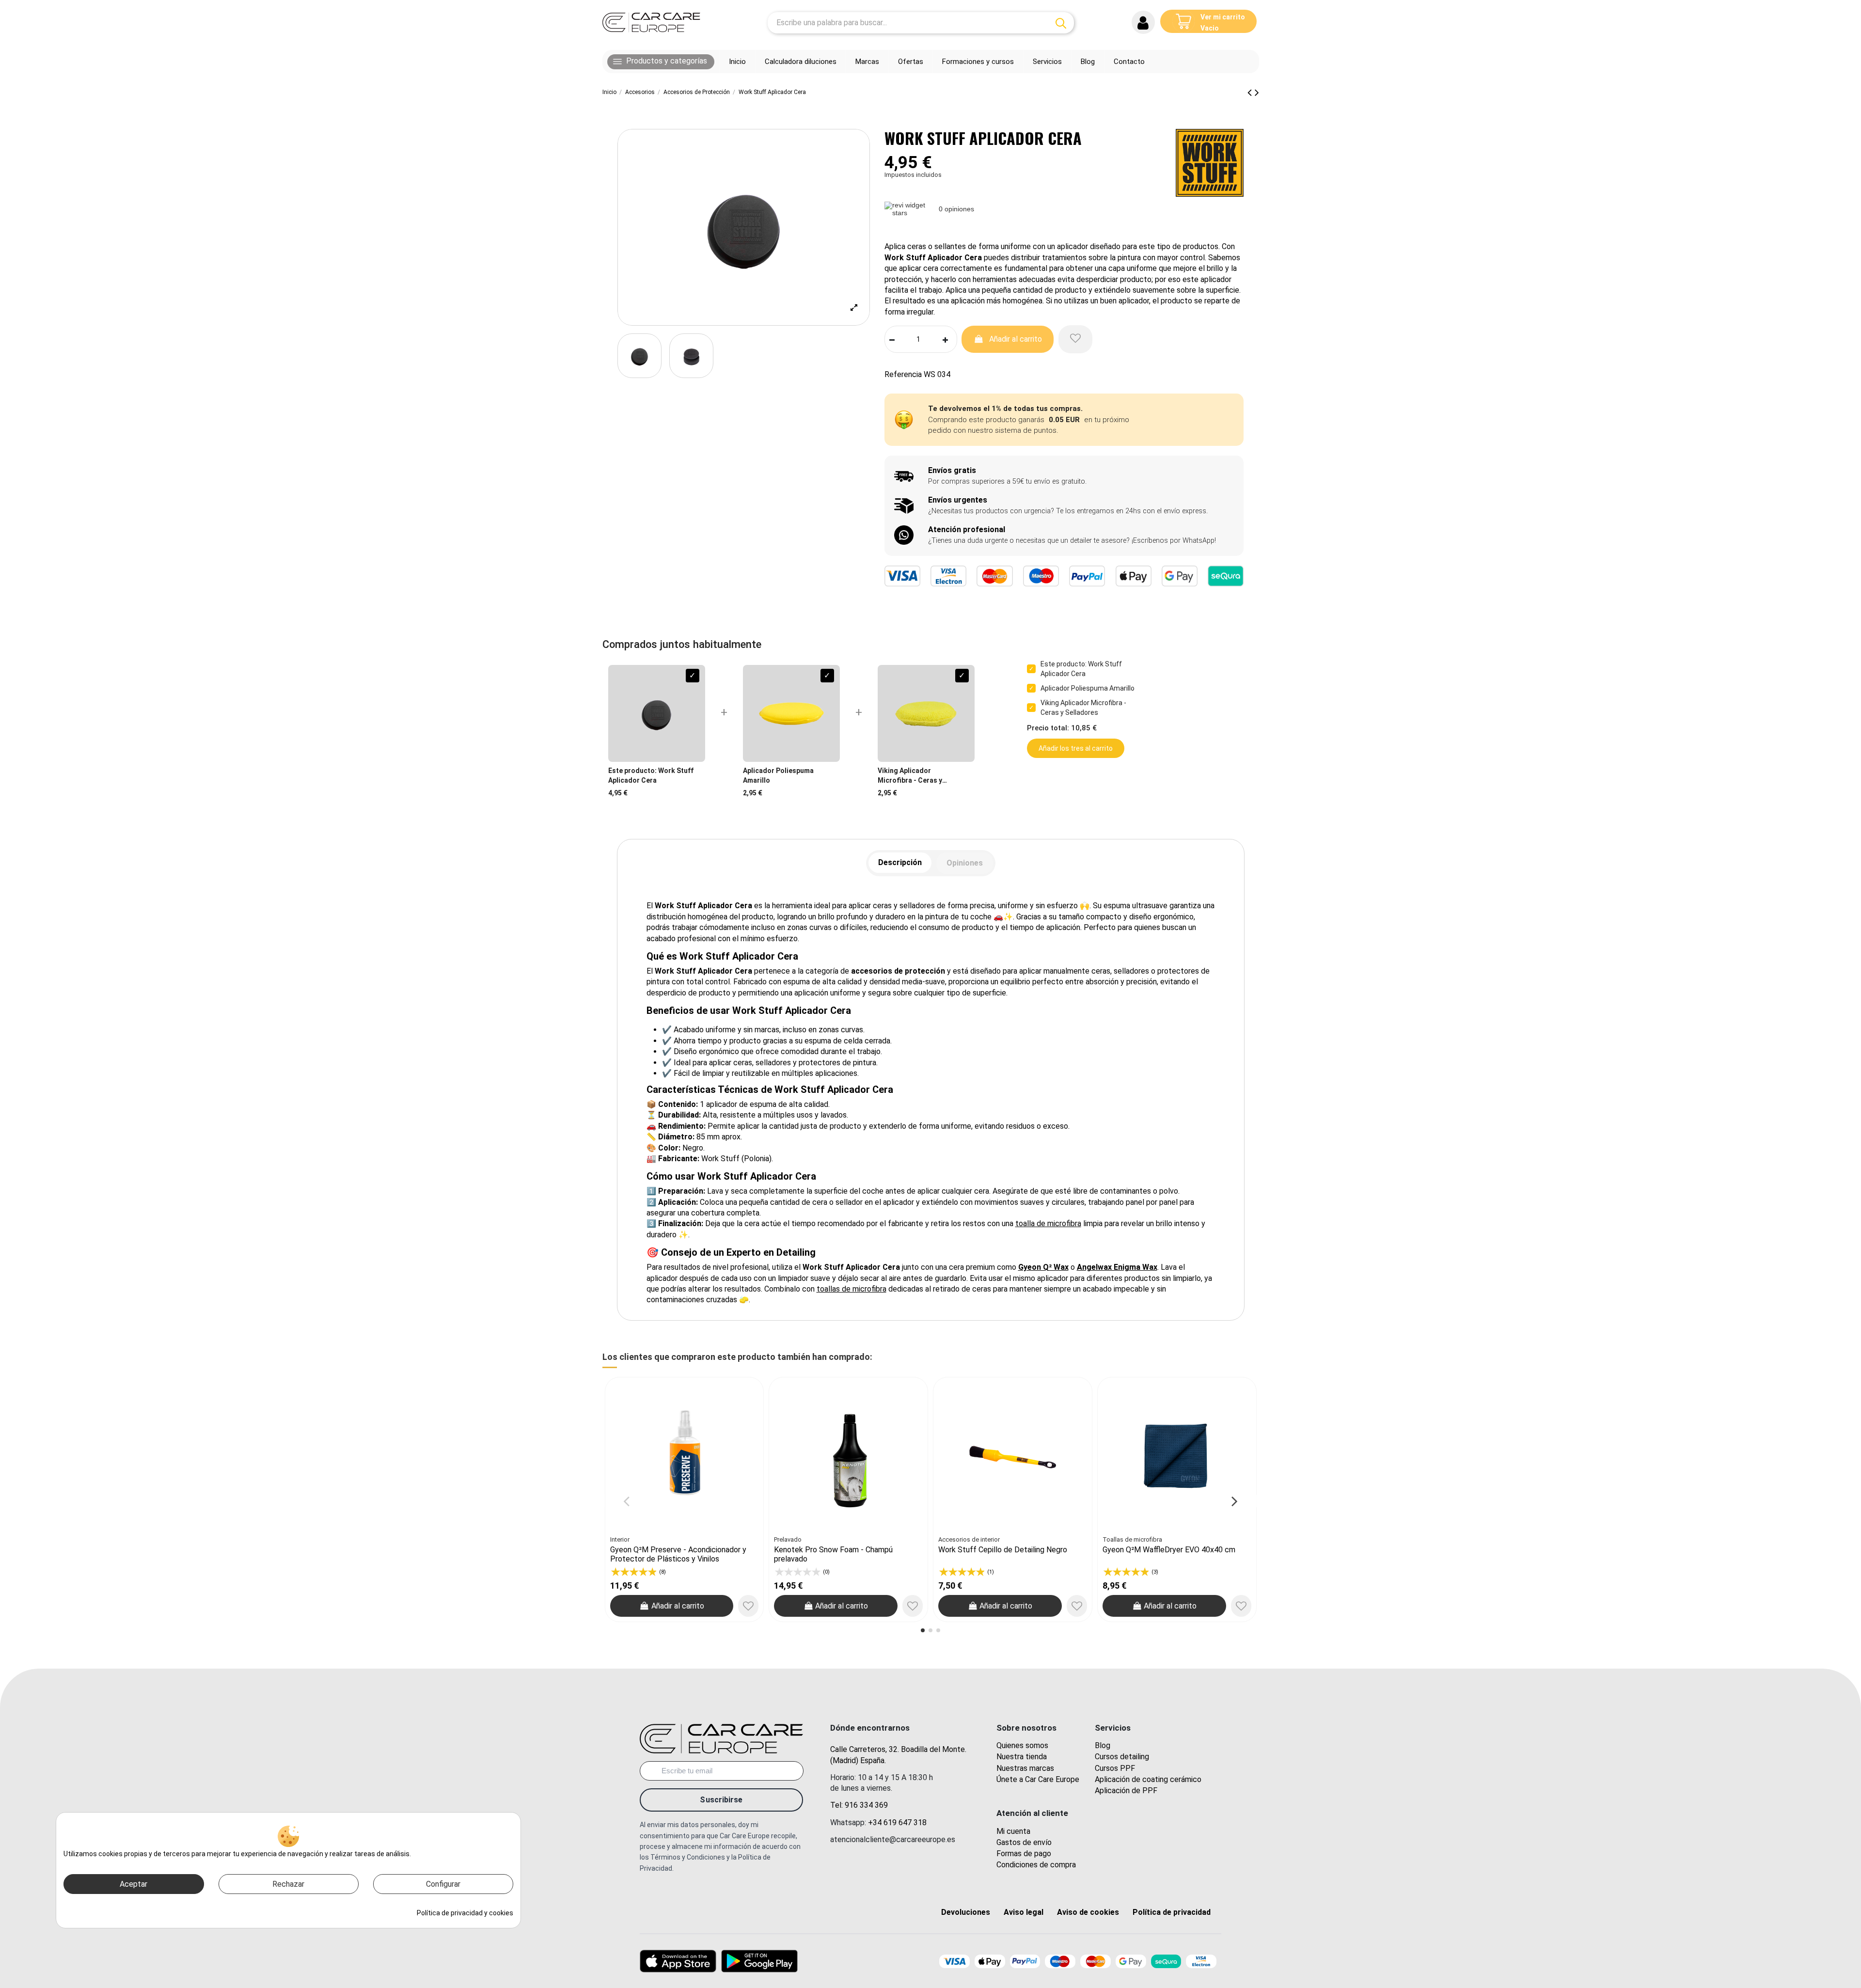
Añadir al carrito (1016, 339)
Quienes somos (1022, 1745)
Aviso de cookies (1088, 1912)
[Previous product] (1251, 93)
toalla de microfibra (1048, 1223)
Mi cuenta (1013, 1831)
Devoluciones (966, 1912)
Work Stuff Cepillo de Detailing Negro (1003, 1550)
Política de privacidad (1172, 1912)
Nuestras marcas (1025, 1768)
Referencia (903, 374)
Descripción (900, 862)
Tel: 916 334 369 (859, 1805)
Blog (1103, 1745)
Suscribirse (721, 1800)
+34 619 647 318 (897, 1822)
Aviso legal (1024, 1912)
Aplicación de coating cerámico (1148, 1779)
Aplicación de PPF (1126, 1791)
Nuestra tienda (1022, 1757)
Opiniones (965, 863)
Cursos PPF (1115, 1768)
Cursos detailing (1122, 1757)
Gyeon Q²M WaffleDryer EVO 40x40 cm (1169, 1550)
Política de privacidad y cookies (465, 1913)
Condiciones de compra (1036, 1865)
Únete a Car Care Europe (1038, 1779)
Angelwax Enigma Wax (1117, 1267)
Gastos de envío (1024, 1842)
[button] (661, 62)
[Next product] (1257, 93)
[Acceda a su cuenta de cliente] (1143, 22)
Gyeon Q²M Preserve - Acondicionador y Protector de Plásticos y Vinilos (678, 1554)
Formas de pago (1024, 1854)
